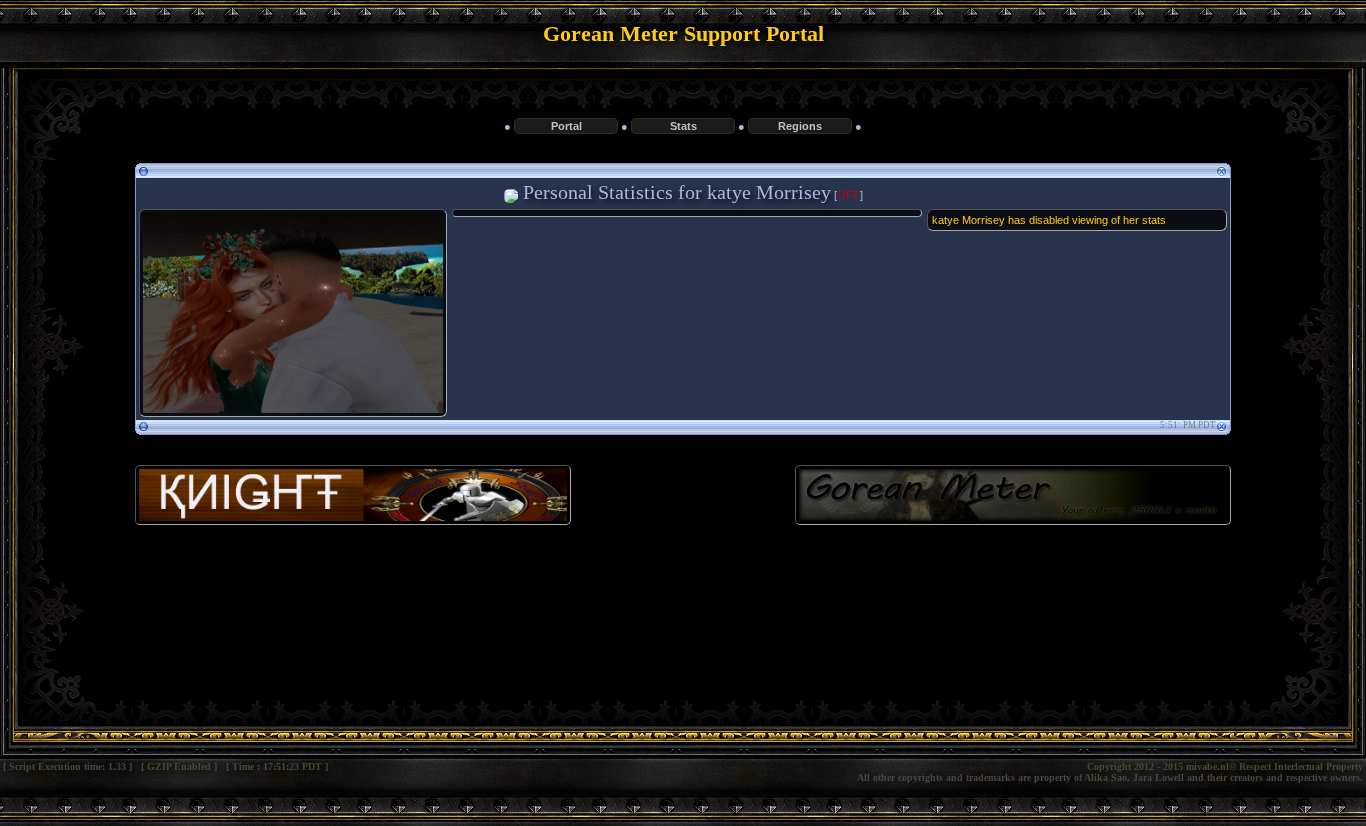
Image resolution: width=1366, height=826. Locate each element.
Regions (800, 126)
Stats (683, 126)
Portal (566, 126)
